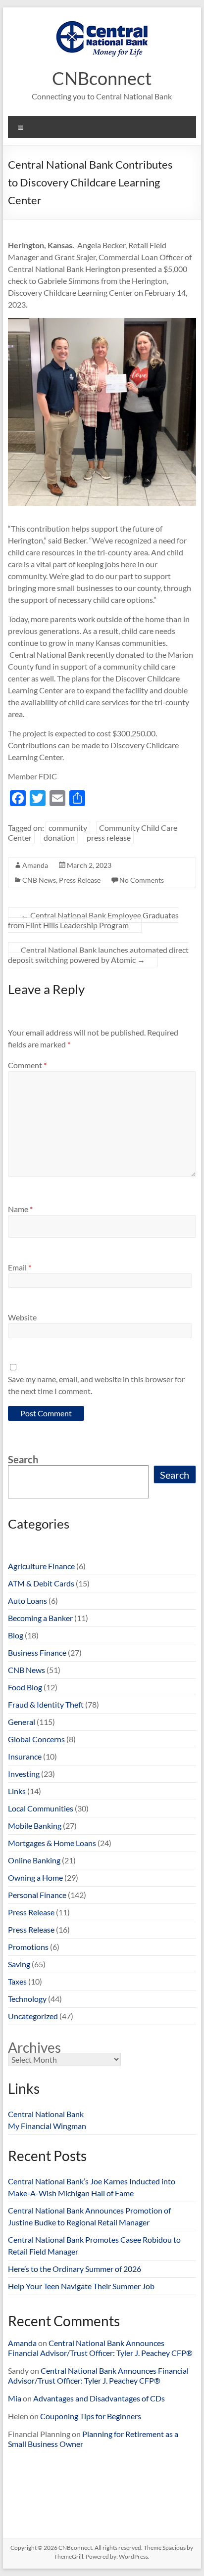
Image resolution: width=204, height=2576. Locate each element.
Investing (24, 1774)
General (22, 1722)
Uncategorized (33, 2016)
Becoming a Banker (40, 1618)
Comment (27, 1065)
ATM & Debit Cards (41, 1583)
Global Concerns (36, 1739)
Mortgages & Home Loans (52, 1843)
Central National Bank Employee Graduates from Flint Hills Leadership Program (93, 920)
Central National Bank (46, 2114)
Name (20, 1209)
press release (109, 837)
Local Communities (41, 1808)
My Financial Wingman (47, 2126)
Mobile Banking (35, 1826)
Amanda (35, 865)
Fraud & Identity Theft (46, 1704)
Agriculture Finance (41, 1566)
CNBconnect (102, 78)
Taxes (17, 1981)
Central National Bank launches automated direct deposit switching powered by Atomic (98, 955)
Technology (27, 1999)
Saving (19, 1964)
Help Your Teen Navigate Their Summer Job (81, 2286)
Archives (34, 2047)
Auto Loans (27, 1601)
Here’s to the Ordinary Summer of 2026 (75, 2269)
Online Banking (34, 1860)
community (68, 828)
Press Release (80, 880)
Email (20, 1267)
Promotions (28, 1947)
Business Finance (37, 1652)
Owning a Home (35, 1877)
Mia (15, 2398)
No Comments (142, 880)
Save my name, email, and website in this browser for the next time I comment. (96, 1385)
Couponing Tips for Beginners (91, 2416)
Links (17, 1791)
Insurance (25, 1756)
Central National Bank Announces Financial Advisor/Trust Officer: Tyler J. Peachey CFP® (100, 2348)
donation (59, 837)
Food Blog (25, 1687)
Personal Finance (37, 1895)
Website (22, 1317)
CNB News (39, 880)
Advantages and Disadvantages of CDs (99, 2398)
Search (23, 1459)
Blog (16, 1635)
